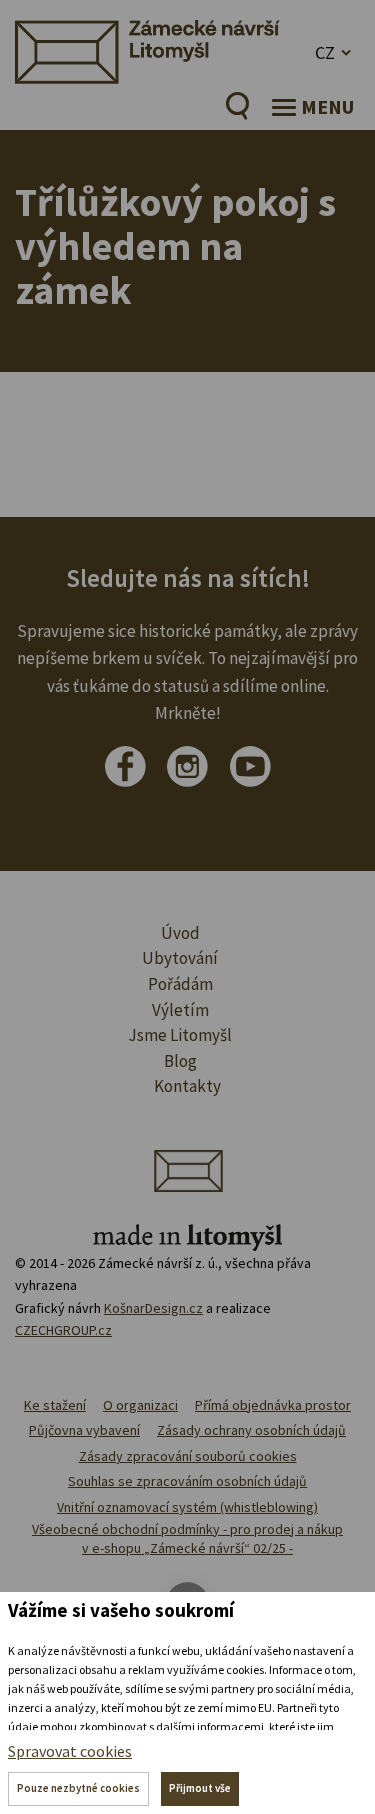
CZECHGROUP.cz (63, 1330)
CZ (325, 52)
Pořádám (180, 984)
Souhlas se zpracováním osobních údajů (187, 1481)
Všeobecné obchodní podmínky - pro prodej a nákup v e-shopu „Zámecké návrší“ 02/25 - (187, 1539)
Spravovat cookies (70, 1751)
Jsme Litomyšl (180, 1035)
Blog (180, 1061)
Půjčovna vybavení (84, 1430)
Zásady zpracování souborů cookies (188, 1456)
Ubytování (180, 958)
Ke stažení (55, 1405)
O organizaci (140, 1405)
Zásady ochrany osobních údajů (251, 1430)
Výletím (180, 1010)
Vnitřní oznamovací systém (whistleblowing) (187, 1507)
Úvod (180, 933)
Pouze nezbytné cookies (78, 1788)
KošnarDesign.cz (153, 1308)
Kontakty (187, 1086)
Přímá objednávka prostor (273, 1405)
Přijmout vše (200, 1788)
